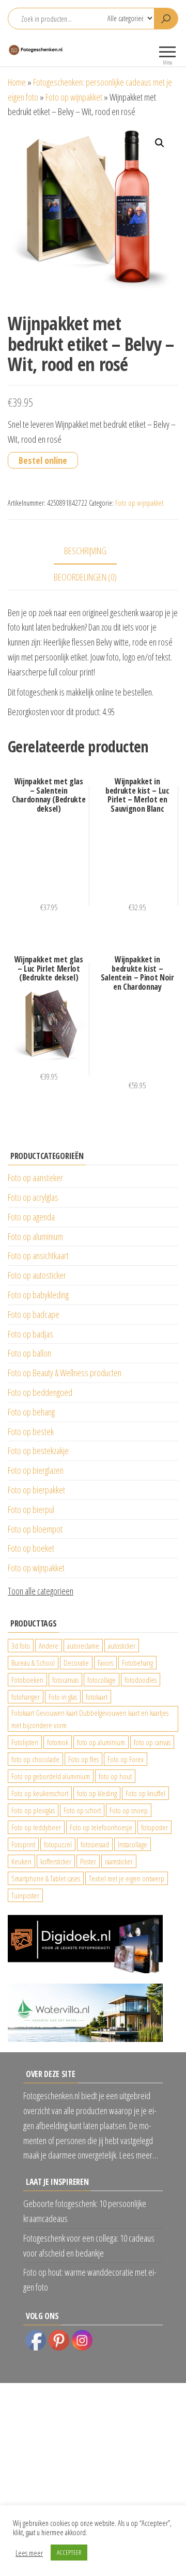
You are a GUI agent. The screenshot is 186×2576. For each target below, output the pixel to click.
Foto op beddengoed (40, 1392)
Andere (49, 1646)
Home (17, 82)
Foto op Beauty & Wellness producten (65, 1373)
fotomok (58, 1742)
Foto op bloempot (35, 1529)
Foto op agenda (31, 1217)
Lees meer (29, 2553)
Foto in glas (63, 1697)
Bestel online (43, 460)
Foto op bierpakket (36, 1490)
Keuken (21, 1861)
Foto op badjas (30, 1334)
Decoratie (76, 1663)
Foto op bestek (31, 1431)
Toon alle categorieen (41, 1591)
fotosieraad (95, 1844)
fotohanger (26, 1697)
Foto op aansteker (35, 1178)
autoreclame (83, 1646)
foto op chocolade (35, 1759)
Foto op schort (82, 1810)
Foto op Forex (126, 1759)
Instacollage (133, 1844)
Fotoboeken (27, 1680)
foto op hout (115, 1776)
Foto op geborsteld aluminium (51, 1776)
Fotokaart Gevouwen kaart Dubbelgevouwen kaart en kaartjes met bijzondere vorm (90, 1719)
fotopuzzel (58, 1844)
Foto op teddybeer (36, 1827)
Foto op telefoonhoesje (101, 1827)
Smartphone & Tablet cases (46, 1878)
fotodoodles (141, 1680)
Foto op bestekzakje (38, 1451)
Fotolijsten (25, 1742)
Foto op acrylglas (33, 1197)
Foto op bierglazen (36, 1470)
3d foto (21, 1646)
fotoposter (154, 1827)
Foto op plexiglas (33, 1810)
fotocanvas (65, 1680)
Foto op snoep (129, 1810)
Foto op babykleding (38, 1295)
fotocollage (102, 1680)
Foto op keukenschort (40, 1793)
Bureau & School (33, 1663)
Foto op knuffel (145, 1793)
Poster (88, 1861)
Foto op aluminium (35, 1236)
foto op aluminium (101, 1742)
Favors (105, 1663)
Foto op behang (31, 1412)
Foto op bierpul (31, 1509)
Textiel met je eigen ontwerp (127, 1878)
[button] (160, 143)
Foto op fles (83, 1759)
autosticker (122, 1646)
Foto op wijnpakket (74, 97)
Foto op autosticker (37, 1275)
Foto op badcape (34, 1314)
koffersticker (56, 1861)
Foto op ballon (29, 1353)
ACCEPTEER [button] (69, 2552)
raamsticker (119, 1861)
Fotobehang (137, 1663)
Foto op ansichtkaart (38, 1255)
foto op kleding (97, 1793)
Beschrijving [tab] (85, 551)
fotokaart (97, 1697)
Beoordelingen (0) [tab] (85, 577)
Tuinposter (25, 1895)
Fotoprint (23, 1844)
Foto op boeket (31, 1548)
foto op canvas (152, 1742)
